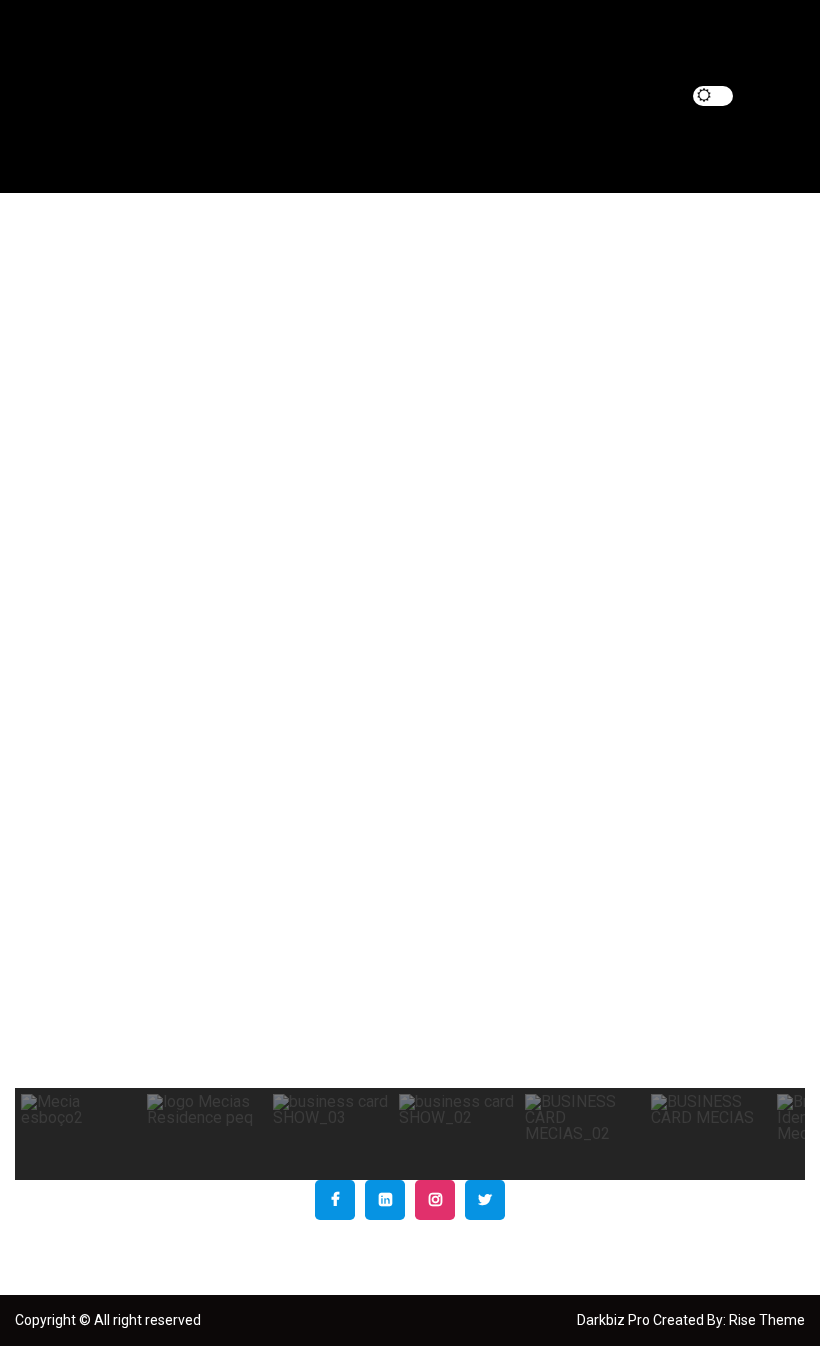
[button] (46, 828)
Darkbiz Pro (615, 1320)
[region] (410, 874)
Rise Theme (767, 1320)
